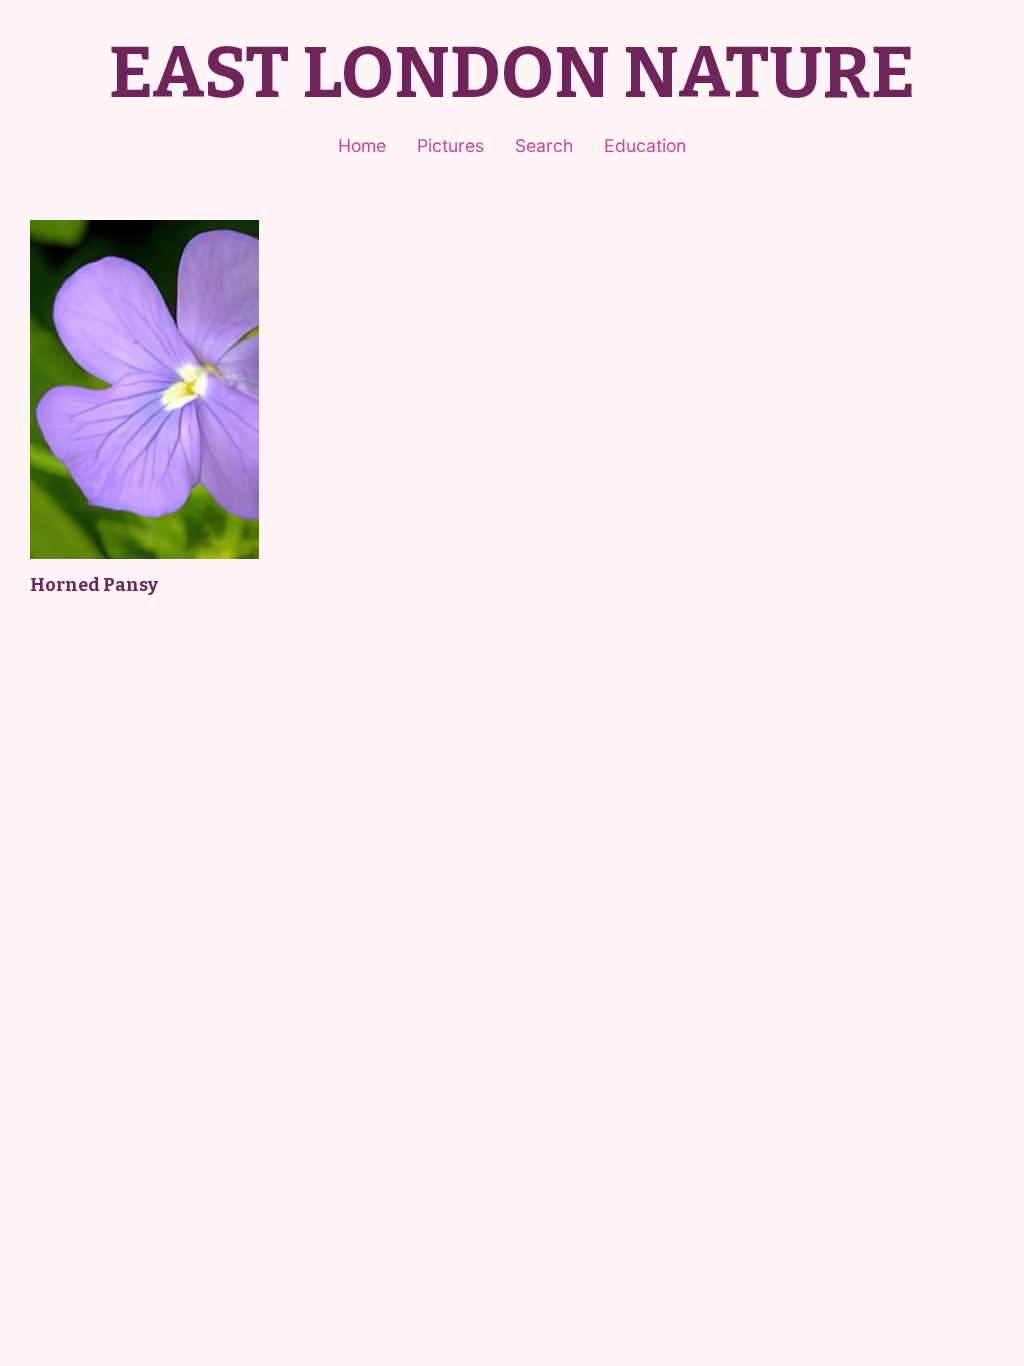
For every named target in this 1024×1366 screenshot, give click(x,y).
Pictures (450, 145)
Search (544, 145)
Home (362, 145)
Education (645, 145)
